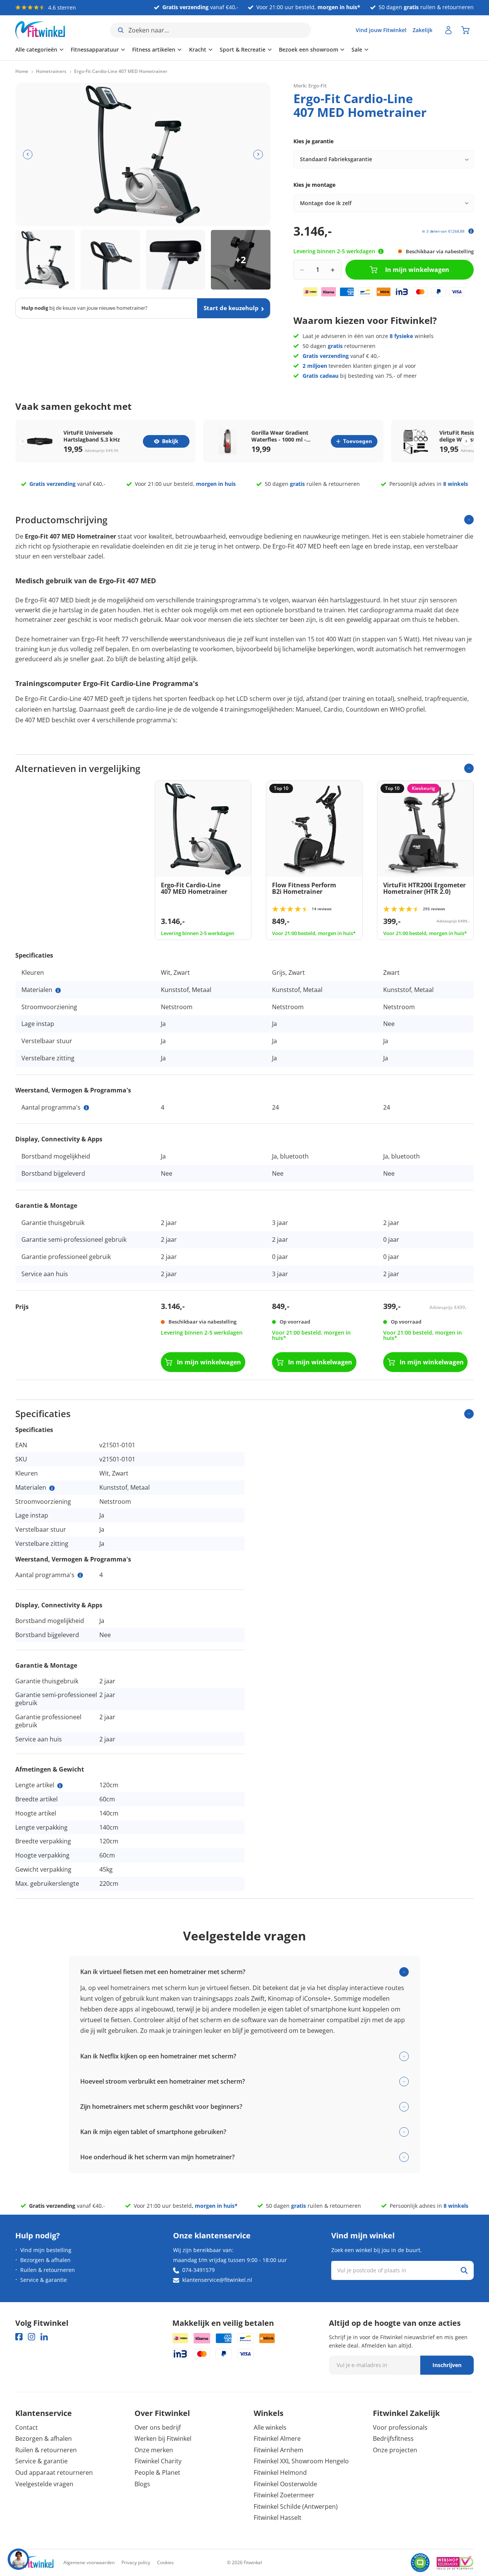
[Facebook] (19, 2337)
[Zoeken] (464, 2270)
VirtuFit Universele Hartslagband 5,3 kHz (92, 436)
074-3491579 (198, 2270)
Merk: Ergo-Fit (310, 86)
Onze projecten (395, 2450)
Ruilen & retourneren (48, 2270)
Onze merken (154, 2450)
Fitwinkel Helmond (280, 2472)
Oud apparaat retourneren (54, 2472)
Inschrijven (447, 2365)
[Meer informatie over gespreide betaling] (471, 231)
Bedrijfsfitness (393, 2438)
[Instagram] (32, 2337)
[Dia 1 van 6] (45, 260)
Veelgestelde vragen (44, 2484)
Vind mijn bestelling (46, 2250)
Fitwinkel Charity (158, 2461)
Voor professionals (400, 2427)
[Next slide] (466, 441)
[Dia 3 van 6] (176, 260)
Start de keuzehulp (231, 308)
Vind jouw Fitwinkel (381, 30)
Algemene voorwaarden (89, 2562)
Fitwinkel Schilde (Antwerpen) (296, 2506)
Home (22, 71)
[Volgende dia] (258, 155)
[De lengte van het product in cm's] (60, 1786)
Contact (27, 2427)
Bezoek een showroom (308, 49)
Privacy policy (136, 2562)
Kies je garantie (313, 141)
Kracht (198, 49)
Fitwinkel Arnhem (279, 2450)
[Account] (449, 30)
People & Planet (157, 2472)
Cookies (165, 2562)
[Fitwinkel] (34, 2563)
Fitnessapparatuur (95, 49)
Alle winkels (270, 2427)
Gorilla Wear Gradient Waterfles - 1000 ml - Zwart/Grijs (280, 436)
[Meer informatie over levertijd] (381, 251)
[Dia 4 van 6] (241, 260)
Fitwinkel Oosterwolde (285, 2484)
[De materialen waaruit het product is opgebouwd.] (58, 990)
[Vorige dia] (28, 155)
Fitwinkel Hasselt (278, 2518)
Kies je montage (314, 185)
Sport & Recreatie (243, 49)
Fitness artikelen (154, 49)
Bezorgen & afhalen (45, 2260)
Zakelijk (423, 30)
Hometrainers (51, 71)
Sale (357, 49)
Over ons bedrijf (158, 2427)
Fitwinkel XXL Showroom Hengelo (301, 2461)
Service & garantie (44, 2280)
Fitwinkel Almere (277, 2438)
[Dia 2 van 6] (110, 260)
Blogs (142, 2484)
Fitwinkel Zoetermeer (284, 2495)
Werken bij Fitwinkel (163, 2438)
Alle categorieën (36, 49)
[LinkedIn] (44, 2337)
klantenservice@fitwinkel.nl (217, 2280)
